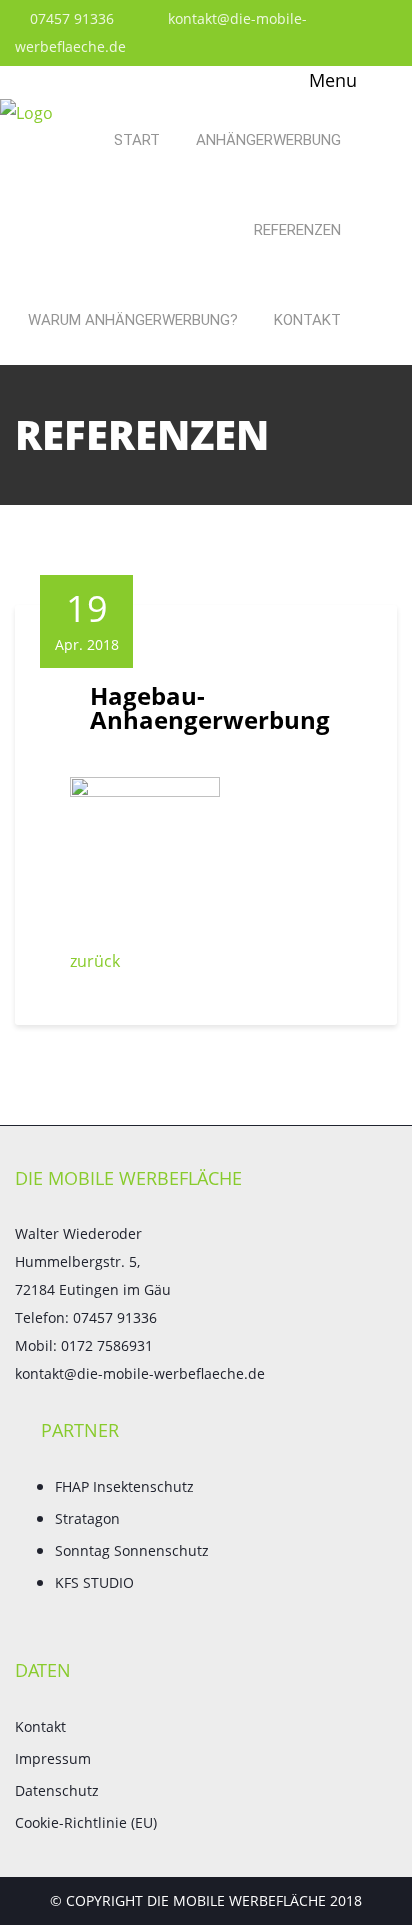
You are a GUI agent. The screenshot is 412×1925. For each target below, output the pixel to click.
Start (137, 140)
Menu (330, 80)
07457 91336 (70, 18)
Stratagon (87, 1518)
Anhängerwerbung (268, 140)
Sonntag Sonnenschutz (132, 1550)
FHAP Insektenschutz (124, 1486)
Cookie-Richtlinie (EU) (86, 1822)
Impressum (53, 1758)
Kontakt (307, 320)
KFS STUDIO (94, 1582)
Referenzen (297, 230)
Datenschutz (57, 1790)
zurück (95, 961)
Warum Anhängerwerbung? (133, 320)
